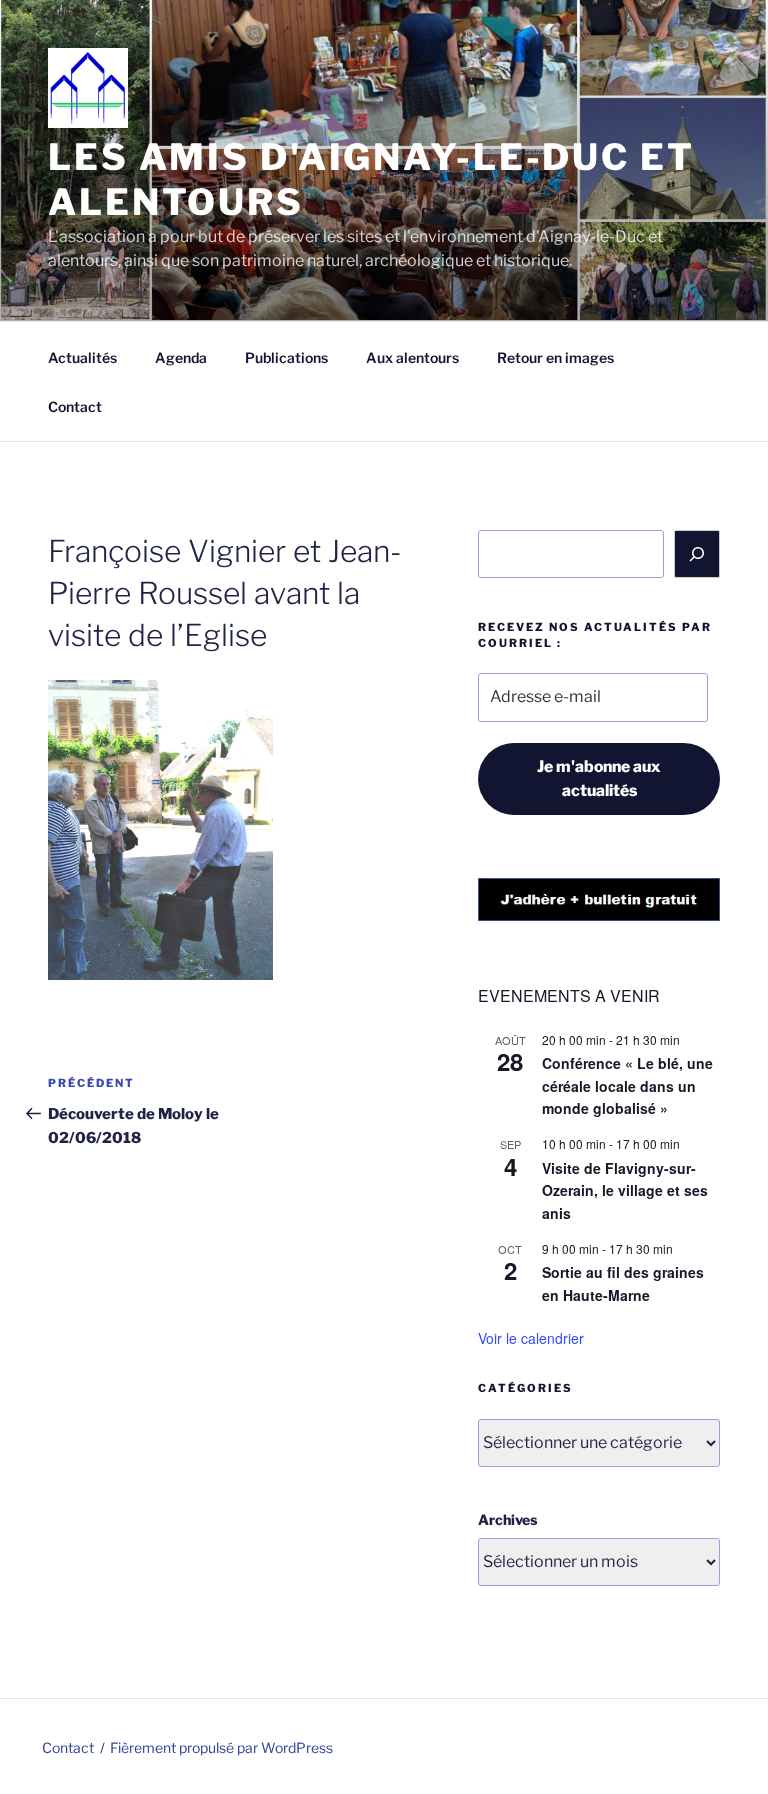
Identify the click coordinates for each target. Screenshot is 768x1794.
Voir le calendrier (531, 1338)
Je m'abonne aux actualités (599, 778)
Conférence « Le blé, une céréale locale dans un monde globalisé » (627, 1085)
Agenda (181, 357)
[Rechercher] (697, 554)
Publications (286, 357)
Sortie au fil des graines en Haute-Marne (623, 1283)
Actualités (82, 357)
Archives (507, 1519)
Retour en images (555, 357)
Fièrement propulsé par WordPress (221, 1747)
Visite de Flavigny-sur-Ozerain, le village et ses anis (625, 1190)
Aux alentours (412, 357)
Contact (75, 406)
